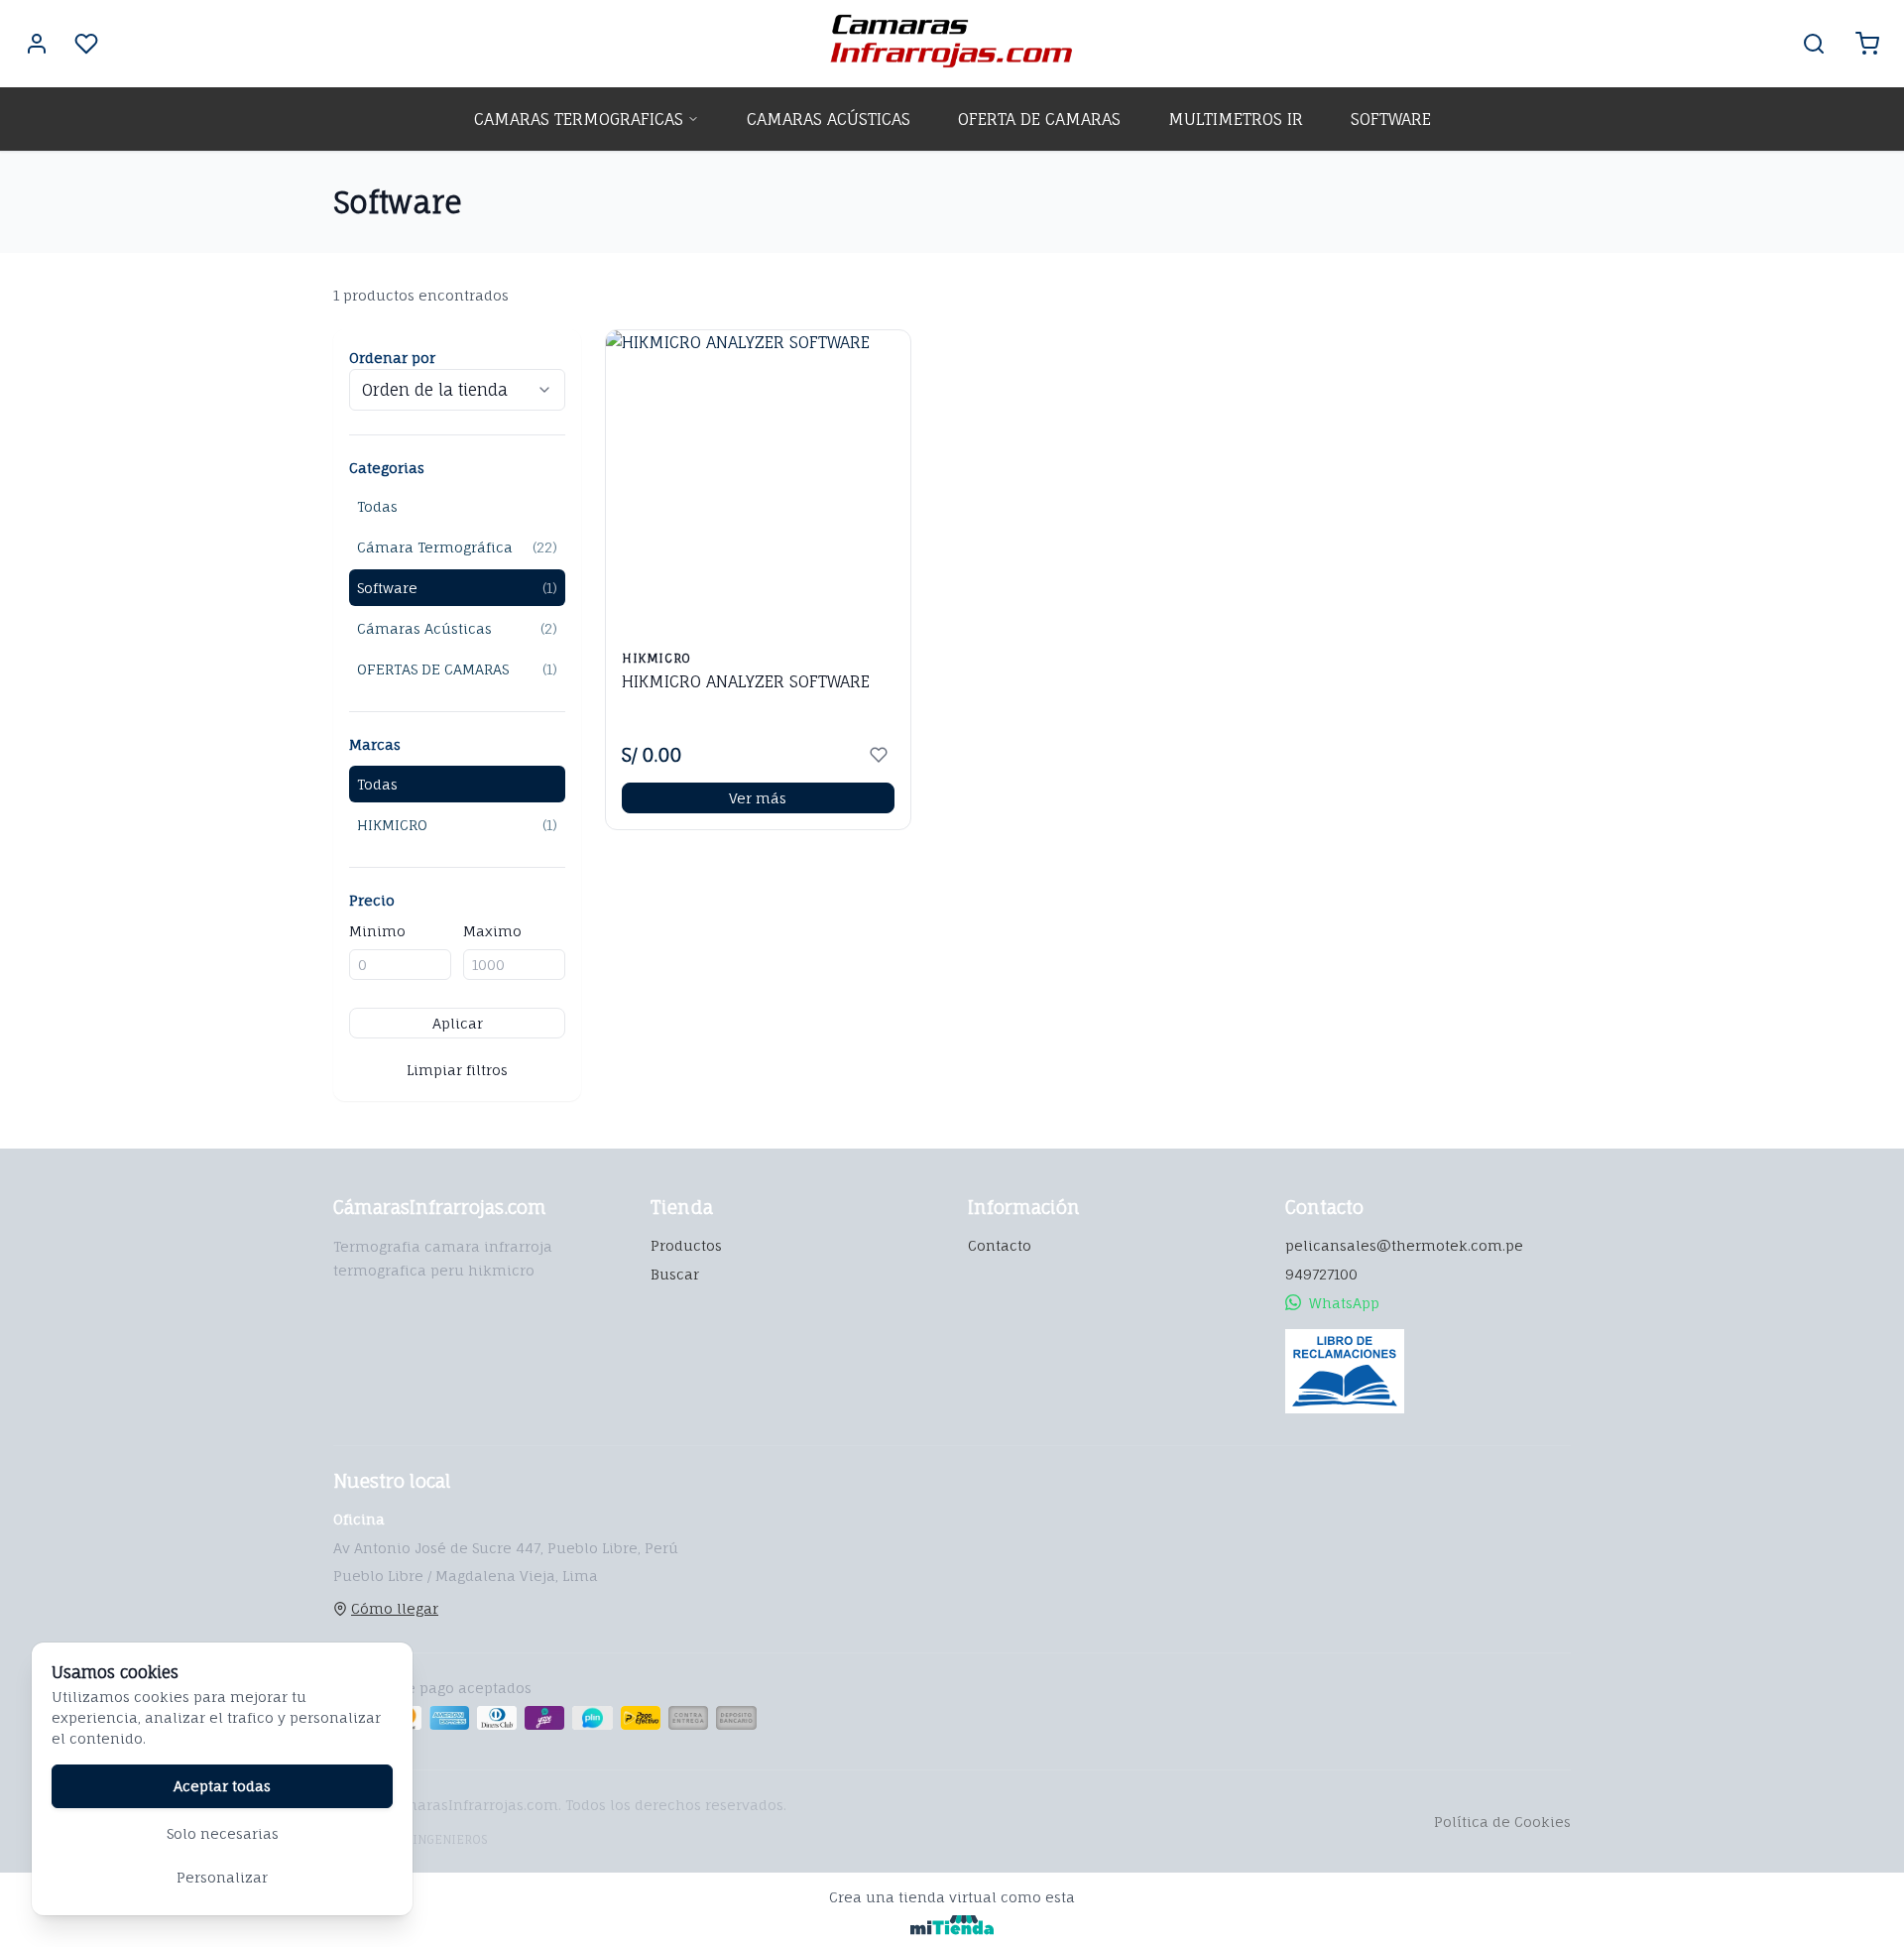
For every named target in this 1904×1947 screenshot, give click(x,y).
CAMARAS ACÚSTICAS (829, 119)
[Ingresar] (37, 44)
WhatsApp (1344, 1303)
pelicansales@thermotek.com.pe (1404, 1245)
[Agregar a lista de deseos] (879, 755)
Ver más (758, 798)
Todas (377, 506)
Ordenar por (392, 358)
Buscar (675, 1274)
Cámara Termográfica (457, 547)
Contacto (1000, 1245)
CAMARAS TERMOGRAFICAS (579, 119)
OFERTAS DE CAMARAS (457, 669)
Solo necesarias (223, 1833)
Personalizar (222, 1877)
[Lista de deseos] (86, 44)
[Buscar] (1814, 44)
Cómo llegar (395, 1608)
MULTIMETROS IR (1236, 119)
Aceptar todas (222, 1786)
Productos (686, 1245)
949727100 (1321, 1274)
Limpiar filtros (457, 1070)
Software (457, 588)
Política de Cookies (1502, 1822)
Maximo (492, 931)
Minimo (377, 931)
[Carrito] (1867, 44)
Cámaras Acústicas (457, 628)
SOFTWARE (1391, 119)
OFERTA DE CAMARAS (1039, 119)
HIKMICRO (457, 825)
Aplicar (458, 1023)
